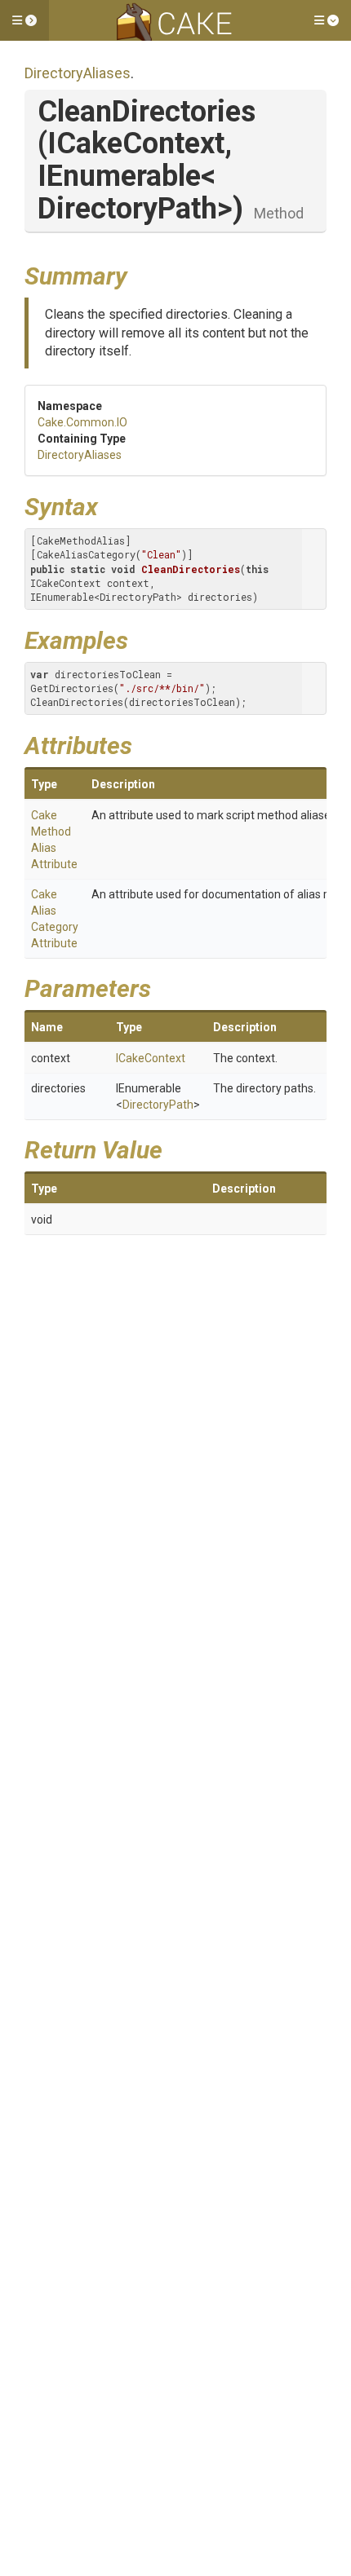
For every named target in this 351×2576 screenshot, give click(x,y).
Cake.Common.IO (82, 422)
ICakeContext (151, 1058)
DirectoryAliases (78, 73)
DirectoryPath (158, 1105)
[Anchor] (140, 274)
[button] (24, 20)
